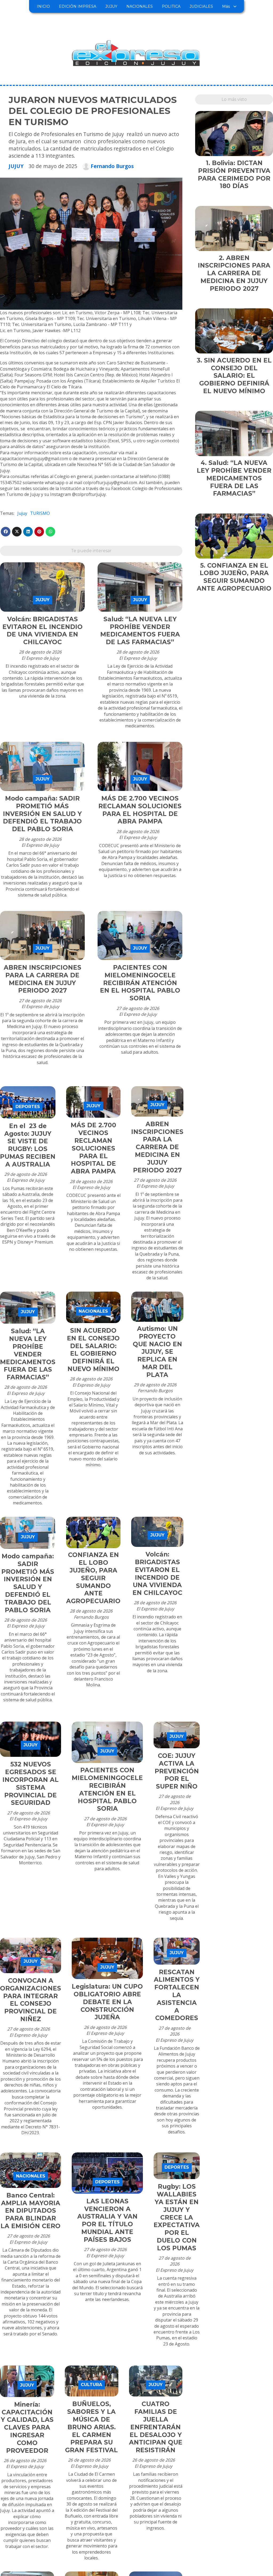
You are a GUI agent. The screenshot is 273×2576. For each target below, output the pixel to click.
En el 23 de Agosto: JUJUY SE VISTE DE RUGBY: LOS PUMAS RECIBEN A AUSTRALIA (28, 1145)
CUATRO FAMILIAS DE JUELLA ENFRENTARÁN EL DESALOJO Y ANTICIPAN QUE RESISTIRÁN (156, 2427)
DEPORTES (28, 1107)
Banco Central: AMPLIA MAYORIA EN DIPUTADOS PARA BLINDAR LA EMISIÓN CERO (31, 2211)
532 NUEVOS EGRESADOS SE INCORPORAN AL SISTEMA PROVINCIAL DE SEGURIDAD (31, 1783)
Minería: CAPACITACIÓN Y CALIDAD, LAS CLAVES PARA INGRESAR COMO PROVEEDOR (27, 2428)
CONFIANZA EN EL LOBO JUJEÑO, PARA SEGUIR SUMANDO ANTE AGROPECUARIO (93, 1578)
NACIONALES (140, 6)
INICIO (43, 6)
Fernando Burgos (112, 166)
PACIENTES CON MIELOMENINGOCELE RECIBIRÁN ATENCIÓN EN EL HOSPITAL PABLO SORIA (140, 983)
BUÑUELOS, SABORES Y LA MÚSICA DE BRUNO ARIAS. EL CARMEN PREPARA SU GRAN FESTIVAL (91, 2427)
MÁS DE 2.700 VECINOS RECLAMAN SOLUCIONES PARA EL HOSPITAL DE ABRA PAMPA (140, 810)
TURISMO (40, 513)
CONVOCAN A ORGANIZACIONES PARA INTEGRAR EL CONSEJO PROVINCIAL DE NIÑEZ (31, 2000)
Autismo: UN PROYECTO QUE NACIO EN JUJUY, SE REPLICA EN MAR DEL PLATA (157, 1352)
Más (226, 6)
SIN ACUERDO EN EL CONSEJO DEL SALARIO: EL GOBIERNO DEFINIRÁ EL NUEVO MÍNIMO (93, 1350)
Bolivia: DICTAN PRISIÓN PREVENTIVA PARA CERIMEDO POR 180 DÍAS (234, 174)
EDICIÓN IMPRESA (78, 6)
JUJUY (111, 6)
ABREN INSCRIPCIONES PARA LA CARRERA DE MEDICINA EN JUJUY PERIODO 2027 (43, 979)
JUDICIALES (201, 6)
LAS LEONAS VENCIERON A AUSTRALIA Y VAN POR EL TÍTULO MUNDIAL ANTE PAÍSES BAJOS (107, 2220)
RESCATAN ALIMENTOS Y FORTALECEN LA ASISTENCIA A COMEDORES (177, 1995)
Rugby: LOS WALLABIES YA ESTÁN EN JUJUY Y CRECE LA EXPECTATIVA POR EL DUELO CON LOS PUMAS (177, 2217)
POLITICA (171, 6)
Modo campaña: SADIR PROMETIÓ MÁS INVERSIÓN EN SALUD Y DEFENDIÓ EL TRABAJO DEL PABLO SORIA (42, 814)
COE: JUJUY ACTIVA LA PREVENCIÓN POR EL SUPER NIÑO (177, 1771)
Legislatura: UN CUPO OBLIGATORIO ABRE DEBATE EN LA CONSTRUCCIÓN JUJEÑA (107, 2002)
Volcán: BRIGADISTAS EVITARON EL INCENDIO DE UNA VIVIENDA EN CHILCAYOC (43, 631)
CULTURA (91, 2385)
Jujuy (22, 513)
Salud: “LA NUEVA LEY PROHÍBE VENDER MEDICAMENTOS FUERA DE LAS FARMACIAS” (140, 631)
